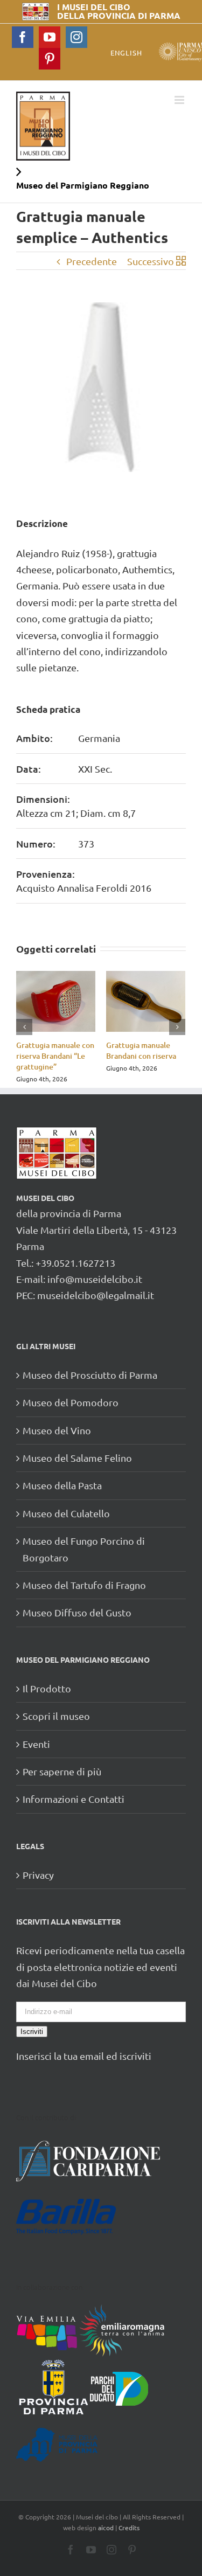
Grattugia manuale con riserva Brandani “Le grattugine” (55, 1056)
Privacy (38, 1875)
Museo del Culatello (66, 1513)
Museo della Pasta (62, 1485)
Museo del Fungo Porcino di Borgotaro (84, 1549)
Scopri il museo (56, 1716)
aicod (106, 2528)
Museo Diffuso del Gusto (77, 1612)
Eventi (36, 1744)
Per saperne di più (62, 1771)
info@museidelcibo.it (95, 1279)
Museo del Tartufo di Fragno (84, 1585)
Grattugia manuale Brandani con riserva (141, 1050)
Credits (129, 2528)
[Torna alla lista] (181, 261)
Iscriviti (32, 2032)
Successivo (151, 261)
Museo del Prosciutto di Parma (90, 1375)
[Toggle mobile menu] (180, 100)
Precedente (92, 261)
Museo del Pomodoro (71, 1402)
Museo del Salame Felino (77, 1458)
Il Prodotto (47, 1688)
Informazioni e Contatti (74, 1799)
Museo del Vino (57, 1430)
